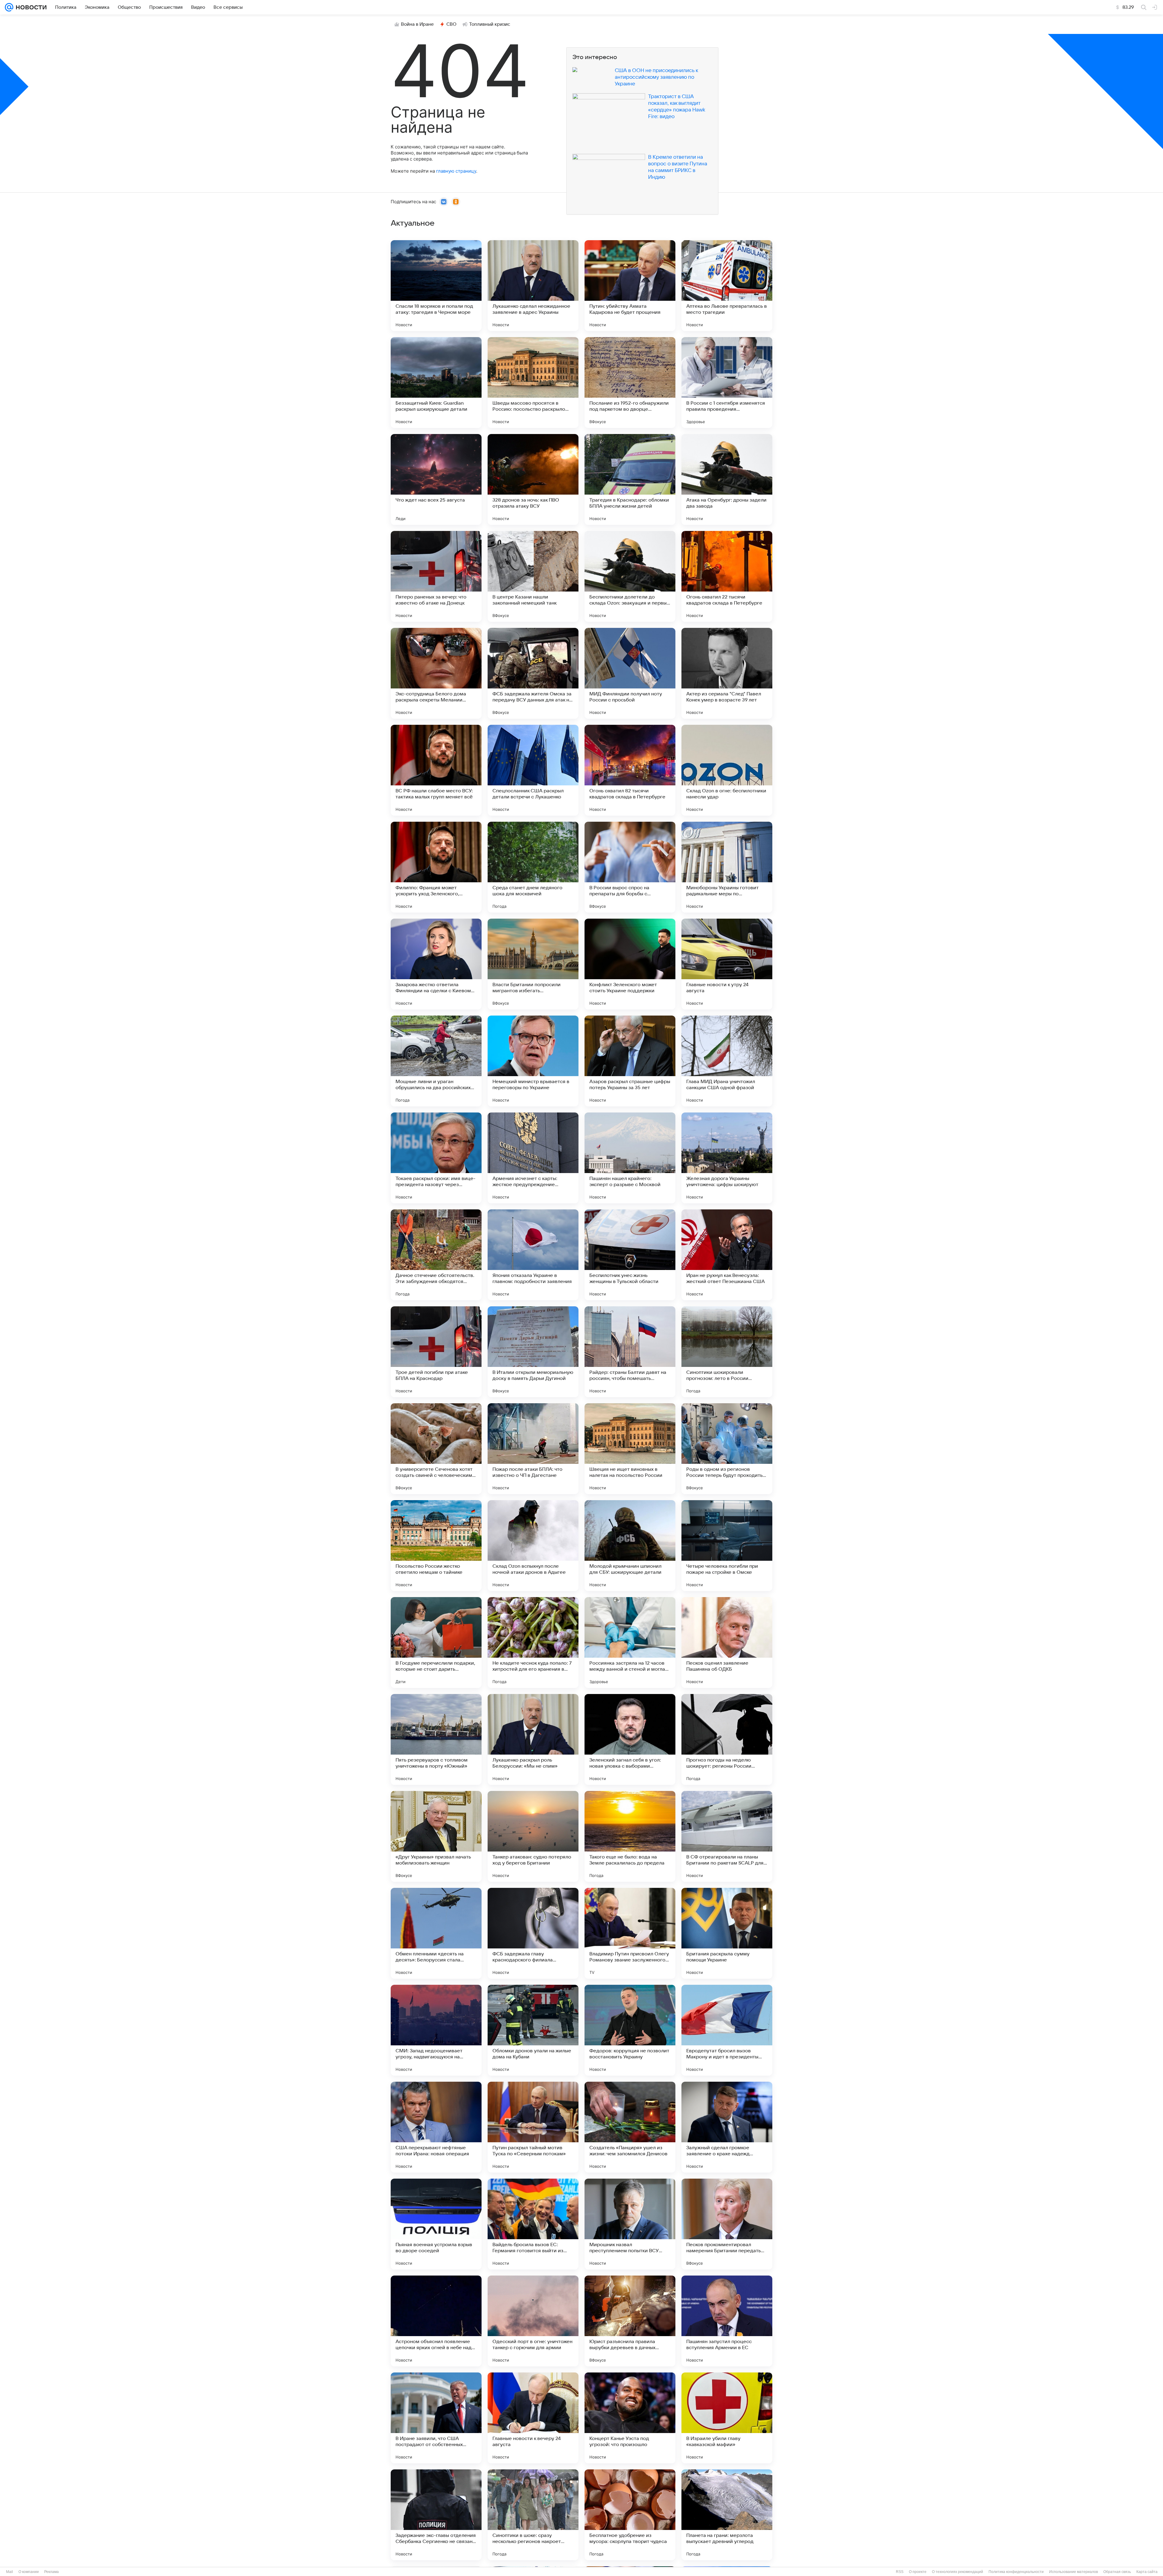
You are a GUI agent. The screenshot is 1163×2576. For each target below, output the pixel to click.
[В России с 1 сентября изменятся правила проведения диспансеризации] (727, 383)
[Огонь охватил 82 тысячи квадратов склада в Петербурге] (630, 770)
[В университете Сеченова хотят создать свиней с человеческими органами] (436, 1449)
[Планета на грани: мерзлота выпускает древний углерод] (727, 2515)
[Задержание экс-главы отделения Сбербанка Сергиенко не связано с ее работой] (436, 2515)
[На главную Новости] (30, 7)
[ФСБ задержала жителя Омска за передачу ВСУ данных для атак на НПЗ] (533, 673)
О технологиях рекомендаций (958, 2572)
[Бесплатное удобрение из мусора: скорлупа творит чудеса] (630, 2515)
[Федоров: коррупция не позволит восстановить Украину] (630, 2030)
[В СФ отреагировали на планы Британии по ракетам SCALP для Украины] (727, 1836)
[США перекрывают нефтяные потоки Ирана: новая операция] (436, 2127)
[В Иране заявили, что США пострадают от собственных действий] (436, 2418)
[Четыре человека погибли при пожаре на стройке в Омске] (727, 1546)
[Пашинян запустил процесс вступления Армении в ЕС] (727, 2321)
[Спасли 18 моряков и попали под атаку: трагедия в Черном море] (436, 286)
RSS (900, 2572)
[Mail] (9, 7)
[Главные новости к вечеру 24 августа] (533, 2418)
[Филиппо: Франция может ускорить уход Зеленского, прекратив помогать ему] (436, 867)
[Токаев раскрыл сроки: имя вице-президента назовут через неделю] (436, 1158)
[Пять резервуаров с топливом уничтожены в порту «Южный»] (436, 1739)
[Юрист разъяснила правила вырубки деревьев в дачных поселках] (630, 2321)
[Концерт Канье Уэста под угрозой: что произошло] (630, 2418)
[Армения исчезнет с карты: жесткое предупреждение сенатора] (533, 1158)
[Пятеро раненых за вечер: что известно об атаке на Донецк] (436, 576)
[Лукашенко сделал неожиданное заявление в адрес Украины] (533, 286)
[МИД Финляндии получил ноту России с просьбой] (630, 673)
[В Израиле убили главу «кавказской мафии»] (727, 2418)
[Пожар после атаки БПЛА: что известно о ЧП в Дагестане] (533, 1449)
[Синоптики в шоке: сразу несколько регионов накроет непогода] (533, 2515)
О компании (29, 2572)
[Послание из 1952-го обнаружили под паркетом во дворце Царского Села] (630, 383)
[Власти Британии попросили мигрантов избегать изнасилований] (533, 964)
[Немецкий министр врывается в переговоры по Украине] (533, 1061)
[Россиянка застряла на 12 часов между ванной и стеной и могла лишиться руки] (630, 1643)
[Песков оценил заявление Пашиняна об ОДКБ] (727, 1643)
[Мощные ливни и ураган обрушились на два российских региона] (436, 1061)
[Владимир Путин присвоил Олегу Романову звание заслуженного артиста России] (630, 1933)
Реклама (51, 2572)
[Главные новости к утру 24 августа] (727, 964)
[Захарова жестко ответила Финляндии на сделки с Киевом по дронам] (436, 964)
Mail (10, 2572)
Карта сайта (1147, 2572)
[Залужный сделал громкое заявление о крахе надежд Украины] (727, 2127)
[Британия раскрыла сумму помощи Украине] (727, 1933)
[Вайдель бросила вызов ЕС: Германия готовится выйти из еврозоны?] (533, 2224)
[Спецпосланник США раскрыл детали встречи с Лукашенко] (533, 770)
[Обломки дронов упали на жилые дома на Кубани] (533, 2030)
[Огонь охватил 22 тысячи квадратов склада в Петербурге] (727, 576)
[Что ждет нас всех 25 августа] (436, 479)
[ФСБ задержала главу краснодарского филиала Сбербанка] (533, 1933)
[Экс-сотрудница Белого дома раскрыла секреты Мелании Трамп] (436, 673)
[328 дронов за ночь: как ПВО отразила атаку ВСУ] (533, 479)
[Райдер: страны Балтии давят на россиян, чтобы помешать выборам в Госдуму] (630, 1352)
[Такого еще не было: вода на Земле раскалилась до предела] (630, 1836)
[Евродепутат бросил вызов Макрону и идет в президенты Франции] (727, 2030)
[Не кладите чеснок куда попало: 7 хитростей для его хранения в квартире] (533, 1643)
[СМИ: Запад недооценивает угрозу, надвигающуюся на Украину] (436, 2030)
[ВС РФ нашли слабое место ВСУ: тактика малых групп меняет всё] (436, 770)
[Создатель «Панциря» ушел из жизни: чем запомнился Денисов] (630, 2127)
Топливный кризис (490, 24)
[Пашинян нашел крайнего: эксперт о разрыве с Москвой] (630, 1158)
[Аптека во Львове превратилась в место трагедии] (727, 286)
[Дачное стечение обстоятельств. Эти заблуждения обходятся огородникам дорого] (436, 1255)
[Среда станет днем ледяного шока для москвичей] (533, 867)
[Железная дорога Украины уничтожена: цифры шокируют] (727, 1158)
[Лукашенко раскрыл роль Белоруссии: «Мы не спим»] (533, 1739)
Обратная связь (1117, 2572)
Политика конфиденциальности (1016, 2572)
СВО (451, 24)
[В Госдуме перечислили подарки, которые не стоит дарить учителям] (436, 1643)
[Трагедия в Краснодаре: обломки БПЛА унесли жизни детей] (630, 479)
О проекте (918, 2572)
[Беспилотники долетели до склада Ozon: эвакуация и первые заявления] (630, 576)
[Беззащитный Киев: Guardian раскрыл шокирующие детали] (436, 383)
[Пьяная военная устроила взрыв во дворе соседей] (436, 2224)
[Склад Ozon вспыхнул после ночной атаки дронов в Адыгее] (533, 1546)
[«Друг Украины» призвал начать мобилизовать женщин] (436, 1836)
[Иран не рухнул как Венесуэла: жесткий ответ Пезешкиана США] (727, 1255)
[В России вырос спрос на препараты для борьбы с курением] (630, 867)
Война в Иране (417, 24)
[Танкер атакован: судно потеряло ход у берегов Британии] (533, 1836)
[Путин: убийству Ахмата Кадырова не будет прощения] (630, 286)
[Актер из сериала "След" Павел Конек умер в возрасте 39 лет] (727, 673)
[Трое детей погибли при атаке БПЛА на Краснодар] (436, 1352)
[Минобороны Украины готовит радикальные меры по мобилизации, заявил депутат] (727, 867)
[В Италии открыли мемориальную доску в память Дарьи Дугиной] (533, 1352)
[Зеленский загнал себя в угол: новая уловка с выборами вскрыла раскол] (630, 1739)
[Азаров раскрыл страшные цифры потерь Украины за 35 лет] (630, 1061)
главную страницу (456, 171)
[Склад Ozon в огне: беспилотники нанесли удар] (727, 770)
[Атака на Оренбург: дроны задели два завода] (727, 479)
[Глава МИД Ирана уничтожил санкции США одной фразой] (727, 1061)
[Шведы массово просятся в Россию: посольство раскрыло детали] (533, 383)
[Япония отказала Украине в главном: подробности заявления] (533, 1255)
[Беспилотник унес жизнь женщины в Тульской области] (630, 1255)
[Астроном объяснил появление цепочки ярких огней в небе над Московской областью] (436, 2321)
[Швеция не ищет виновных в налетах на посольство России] (630, 1449)
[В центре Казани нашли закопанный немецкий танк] (533, 576)
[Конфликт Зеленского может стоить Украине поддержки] (630, 964)
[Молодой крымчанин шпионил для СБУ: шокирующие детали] (630, 1546)
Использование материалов (1074, 2572)
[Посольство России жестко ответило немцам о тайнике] (436, 1546)
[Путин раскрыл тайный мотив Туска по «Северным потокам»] (533, 2127)
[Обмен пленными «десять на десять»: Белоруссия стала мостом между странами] (436, 1933)
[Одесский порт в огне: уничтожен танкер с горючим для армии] (533, 2321)
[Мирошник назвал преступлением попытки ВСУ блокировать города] (630, 2224)
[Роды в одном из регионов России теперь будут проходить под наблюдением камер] (727, 1449)
